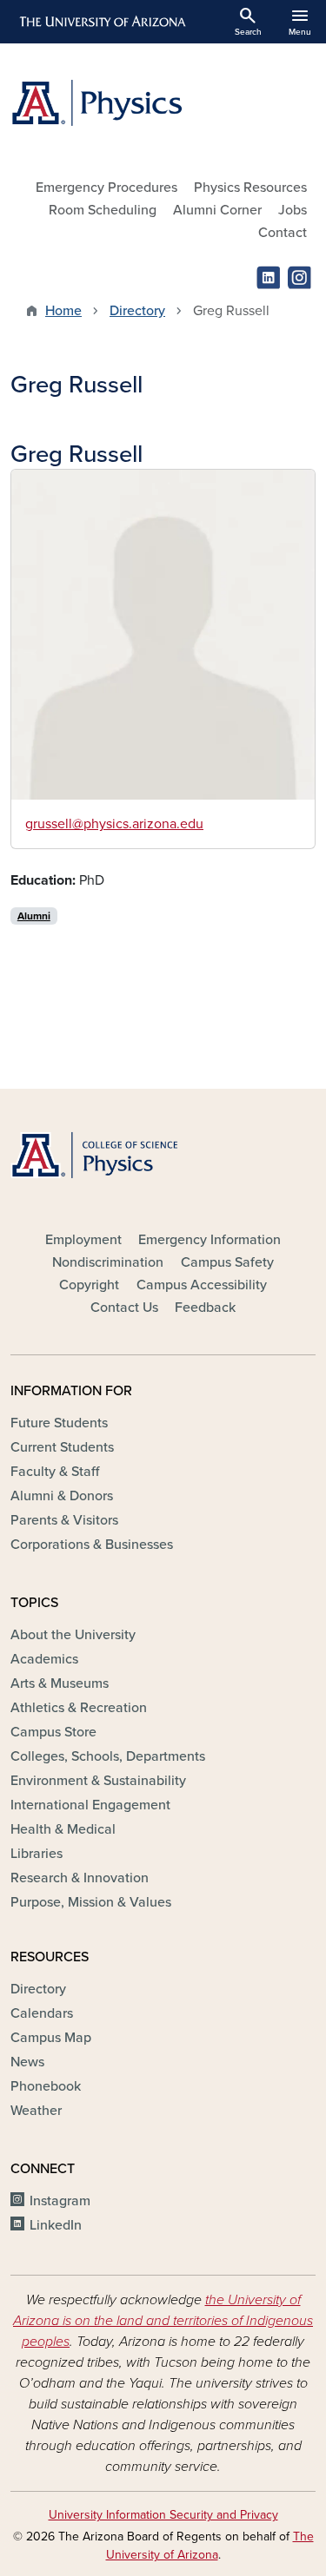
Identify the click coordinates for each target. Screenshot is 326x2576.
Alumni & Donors (62, 1496)
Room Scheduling (103, 210)
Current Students (62, 1447)
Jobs (293, 210)
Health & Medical (63, 1829)
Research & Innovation (80, 1878)
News (27, 2062)
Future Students (59, 1423)
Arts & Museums (60, 1683)
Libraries (37, 1854)
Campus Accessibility (202, 1285)
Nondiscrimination (108, 1262)
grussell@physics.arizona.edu (114, 824)
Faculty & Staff (55, 1472)
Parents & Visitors (64, 1520)
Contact (283, 233)
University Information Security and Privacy (163, 2515)
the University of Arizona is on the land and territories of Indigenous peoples (163, 2321)
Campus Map (51, 2038)
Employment (83, 1240)
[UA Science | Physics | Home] (163, 103)
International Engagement (90, 1805)
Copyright (89, 1285)
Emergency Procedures (106, 188)
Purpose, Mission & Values (91, 1902)
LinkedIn (56, 2225)
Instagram (60, 2201)
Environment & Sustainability (98, 1781)
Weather (36, 2111)
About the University (73, 1635)
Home (63, 311)
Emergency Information (210, 1240)
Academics (44, 1659)
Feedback (205, 1308)
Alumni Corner (217, 210)
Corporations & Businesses (92, 1545)
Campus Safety (227, 1262)
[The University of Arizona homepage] (101, 22)
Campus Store (53, 1732)
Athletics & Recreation (79, 1708)
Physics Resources (250, 188)
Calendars (42, 2013)
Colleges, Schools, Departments (108, 1756)
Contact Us (124, 1308)
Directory (137, 311)
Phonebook (46, 2086)
